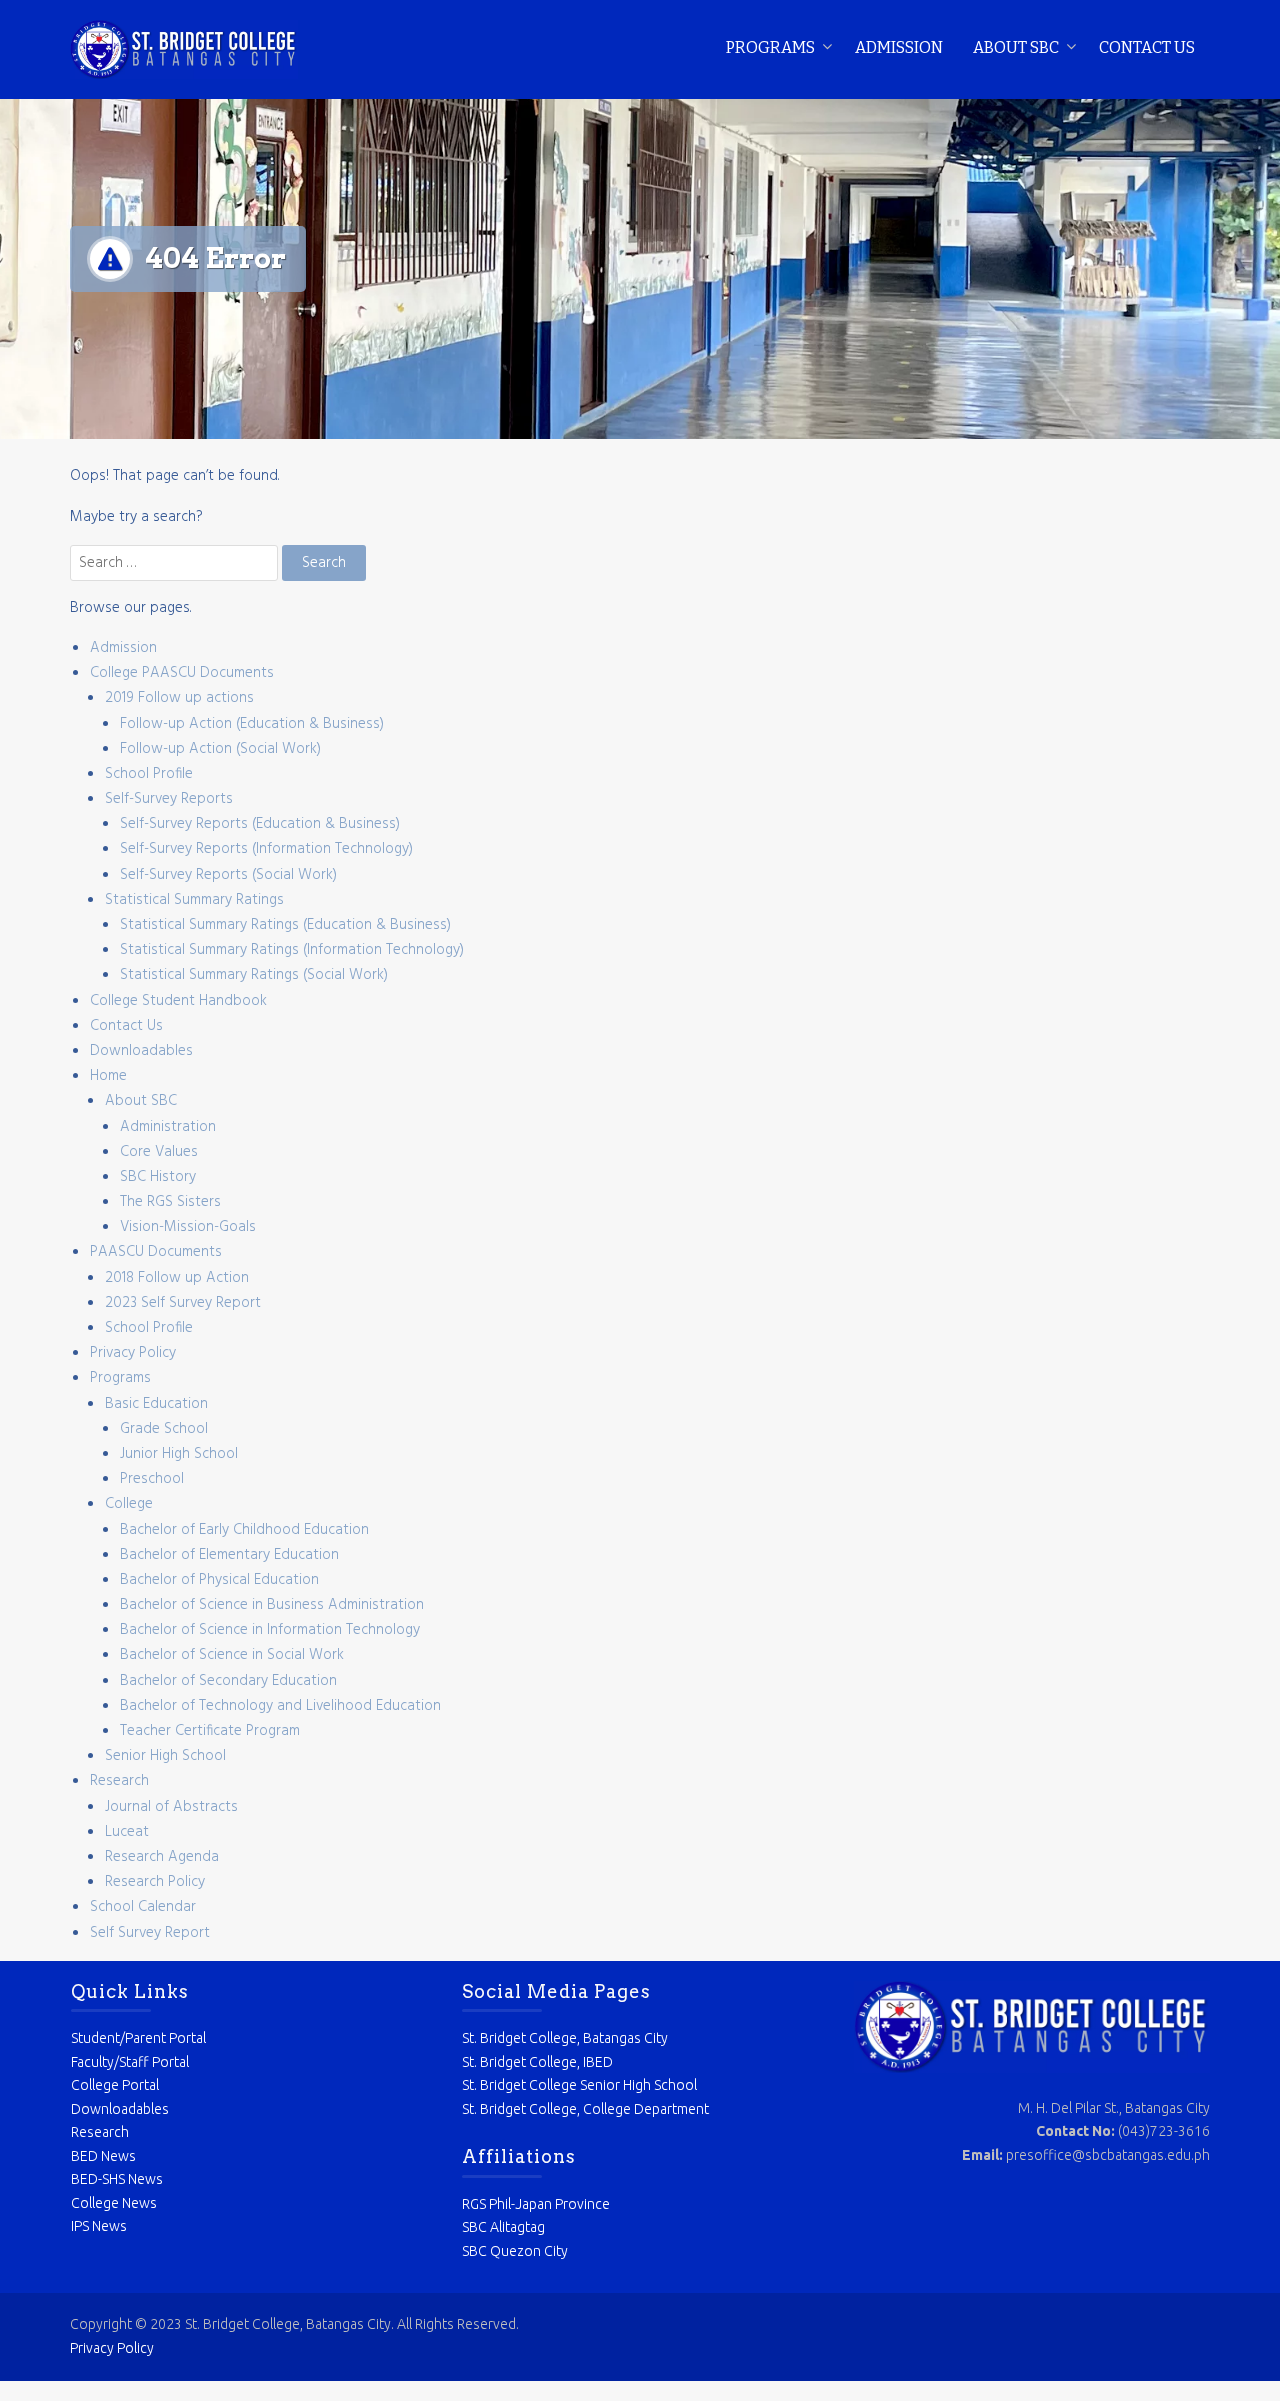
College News (114, 2203)
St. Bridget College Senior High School (579, 2085)
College (129, 1504)
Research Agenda (162, 1857)
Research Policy (155, 1882)
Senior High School (165, 1756)
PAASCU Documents (156, 1252)
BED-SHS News (117, 2179)
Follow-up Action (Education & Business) (252, 724)
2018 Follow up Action (177, 1278)
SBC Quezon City (515, 2251)
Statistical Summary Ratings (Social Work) (254, 975)
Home (108, 1076)
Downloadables (141, 1051)
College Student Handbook (178, 1001)
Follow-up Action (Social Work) (220, 749)
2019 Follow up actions (179, 698)
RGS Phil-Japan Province (536, 2204)
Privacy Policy (133, 1353)
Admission (899, 47)
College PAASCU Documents (182, 673)
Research (119, 1781)
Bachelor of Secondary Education (228, 1681)
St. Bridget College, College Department (585, 2109)
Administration (168, 1127)
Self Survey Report (150, 1933)
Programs (770, 47)
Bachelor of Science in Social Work (232, 1655)
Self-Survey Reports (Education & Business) (260, 824)
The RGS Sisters (170, 1202)
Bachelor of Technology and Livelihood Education (280, 1706)
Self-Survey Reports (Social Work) (228, 875)
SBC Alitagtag (503, 2227)
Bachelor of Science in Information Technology (270, 1630)
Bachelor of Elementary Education (229, 1555)
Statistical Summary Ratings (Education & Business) (285, 925)
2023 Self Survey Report (183, 1303)
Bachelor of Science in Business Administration (272, 1605)
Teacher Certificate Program (210, 1731)
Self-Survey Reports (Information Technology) (266, 849)
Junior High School (179, 1454)
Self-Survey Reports (169, 799)
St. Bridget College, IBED (537, 2062)
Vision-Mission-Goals (188, 1227)
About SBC (1016, 47)
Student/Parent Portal (138, 2038)
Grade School (164, 1429)
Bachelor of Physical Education (219, 1580)
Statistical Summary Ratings (194, 900)
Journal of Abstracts (171, 1807)
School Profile (149, 774)
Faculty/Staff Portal (130, 2062)
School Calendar (143, 1907)
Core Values (159, 1152)
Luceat (127, 1832)
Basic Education (156, 1404)
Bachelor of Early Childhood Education (244, 1530)
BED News (103, 2156)
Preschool (152, 1479)
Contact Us (1147, 47)
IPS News (99, 2226)
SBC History (158, 1177)
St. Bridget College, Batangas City (565, 2038)
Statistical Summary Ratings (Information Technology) (292, 950)
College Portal (115, 2085)
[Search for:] (176, 563)
